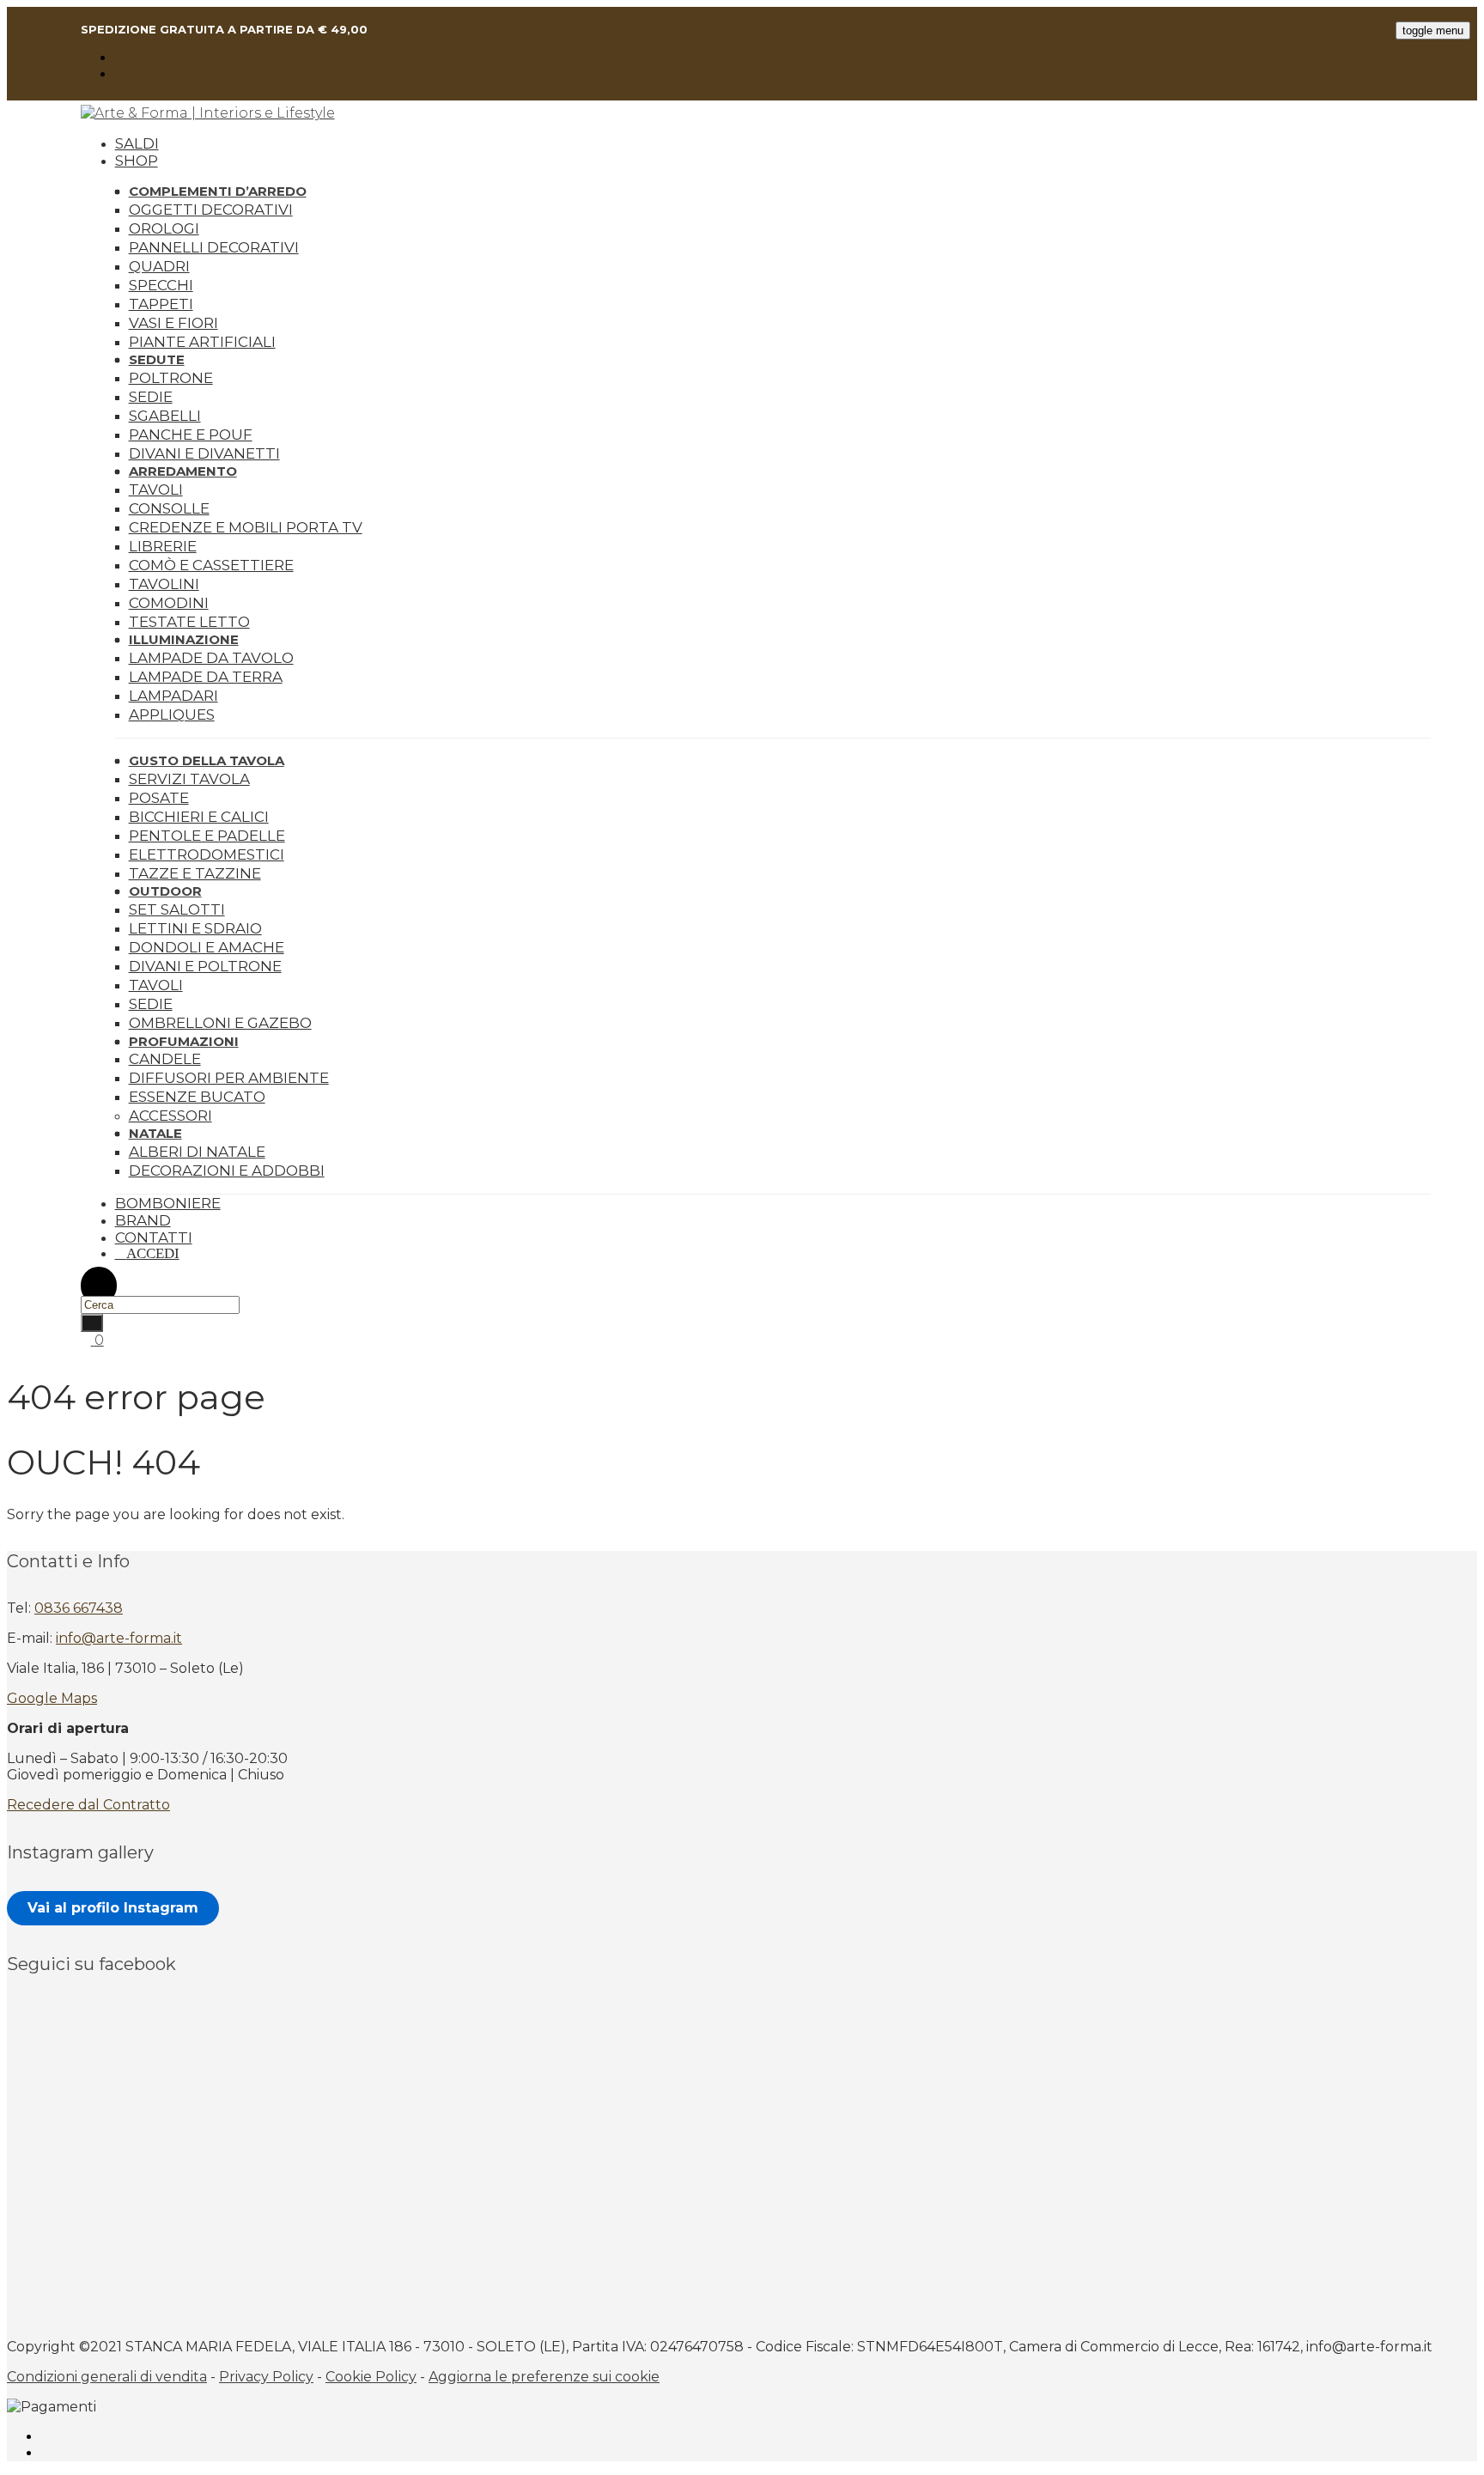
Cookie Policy (371, 2377)
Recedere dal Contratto (88, 1805)
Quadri (159, 266)
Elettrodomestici (207, 854)
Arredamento (183, 471)
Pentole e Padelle (207, 836)
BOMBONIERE (168, 1203)
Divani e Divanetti (204, 453)
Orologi (164, 228)
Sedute (157, 359)
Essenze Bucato (197, 1097)
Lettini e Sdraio (195, 928)
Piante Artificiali (202, 342)
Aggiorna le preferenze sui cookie (544, 2377)
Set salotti (177, 909)
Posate (159, 798)
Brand (143, 1220)
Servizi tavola (189, 779)
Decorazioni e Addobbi (227, 1171)
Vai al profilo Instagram (113, 1908)
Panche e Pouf (191, 435)
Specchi (161, 285)
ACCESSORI (170, 1116)
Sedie (151, 397)
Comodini (169, 603)
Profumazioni (184, 1041)
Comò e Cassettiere (211, 565)
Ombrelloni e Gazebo (220, 1023)
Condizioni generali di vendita (107, 2377)
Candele (165, 1059)
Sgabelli (165, 416)
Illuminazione (184, 639)
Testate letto (189, 622)
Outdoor (165, 891)
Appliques (172, 715)
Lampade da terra (206, 677)
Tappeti (161, 304)
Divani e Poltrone (205, 966)
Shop (137, 161)
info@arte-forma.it (119, 1638)
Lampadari (173, 696)
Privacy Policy (266, 2377)
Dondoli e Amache (207, 947)
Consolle (169, 508)
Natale (155, 1133)
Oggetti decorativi (211, 210)
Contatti (154, 1237)
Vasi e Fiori (173, 323)
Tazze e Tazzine (195, 873)
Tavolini (164, 584)
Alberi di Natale (197, 1152)
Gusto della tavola (207, 760)
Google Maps (52, 1698)
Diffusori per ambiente (229, 1078)
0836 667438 (79, 1608)
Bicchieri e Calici (199, 817)
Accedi (153, 1253)
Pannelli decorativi (214, 247)
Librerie (163, 546)
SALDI (137, 143)
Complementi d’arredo (218, 191)
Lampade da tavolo (211, 658)
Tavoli (156, 490)
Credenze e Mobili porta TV (246, 527)
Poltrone (171, 378)
